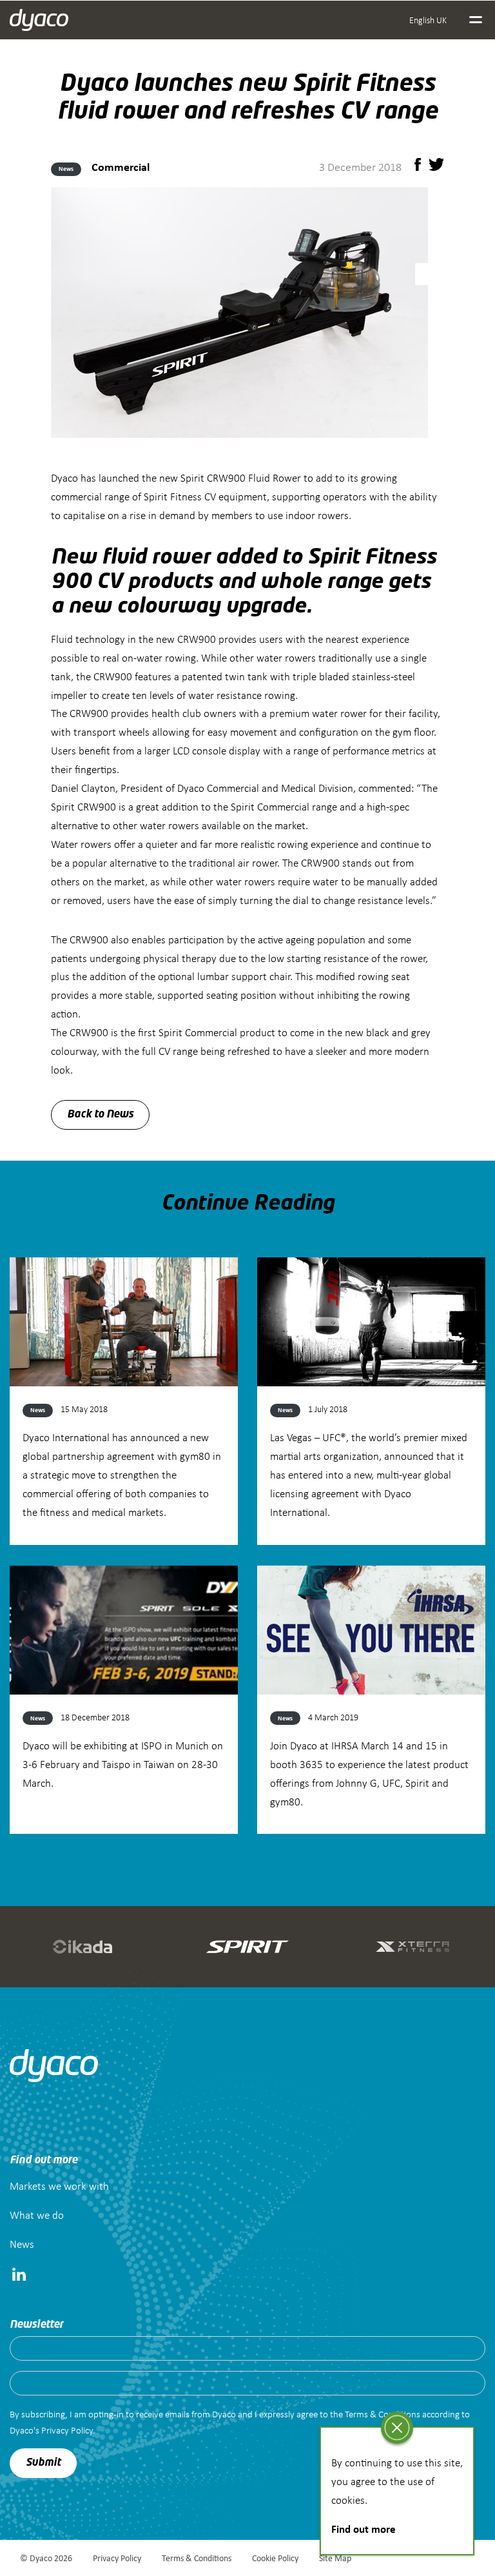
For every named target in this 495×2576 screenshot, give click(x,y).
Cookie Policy (275, 2558)
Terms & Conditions (197, 2558)
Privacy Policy (117, 2558)
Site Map (335, 2558)
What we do (37, 2215)
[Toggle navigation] (476, 20)
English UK (428, 20)
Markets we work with (59, 2186)
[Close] (397, 2428)
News (22, 2244)
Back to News (100, 1115)
